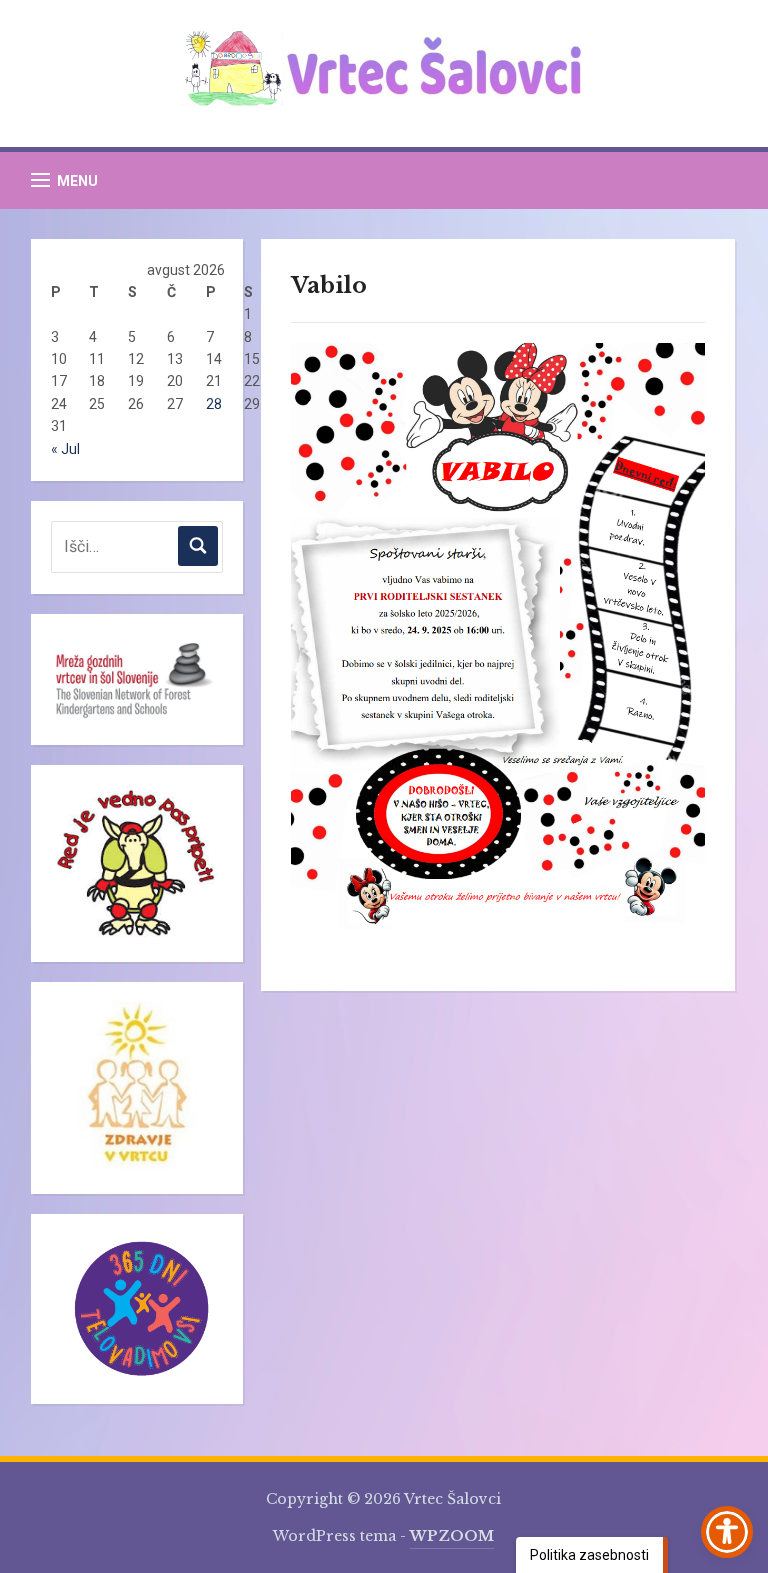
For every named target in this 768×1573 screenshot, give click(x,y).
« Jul (65, 449)
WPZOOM (452, 1536)
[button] (64, 180)
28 (214, 404)
